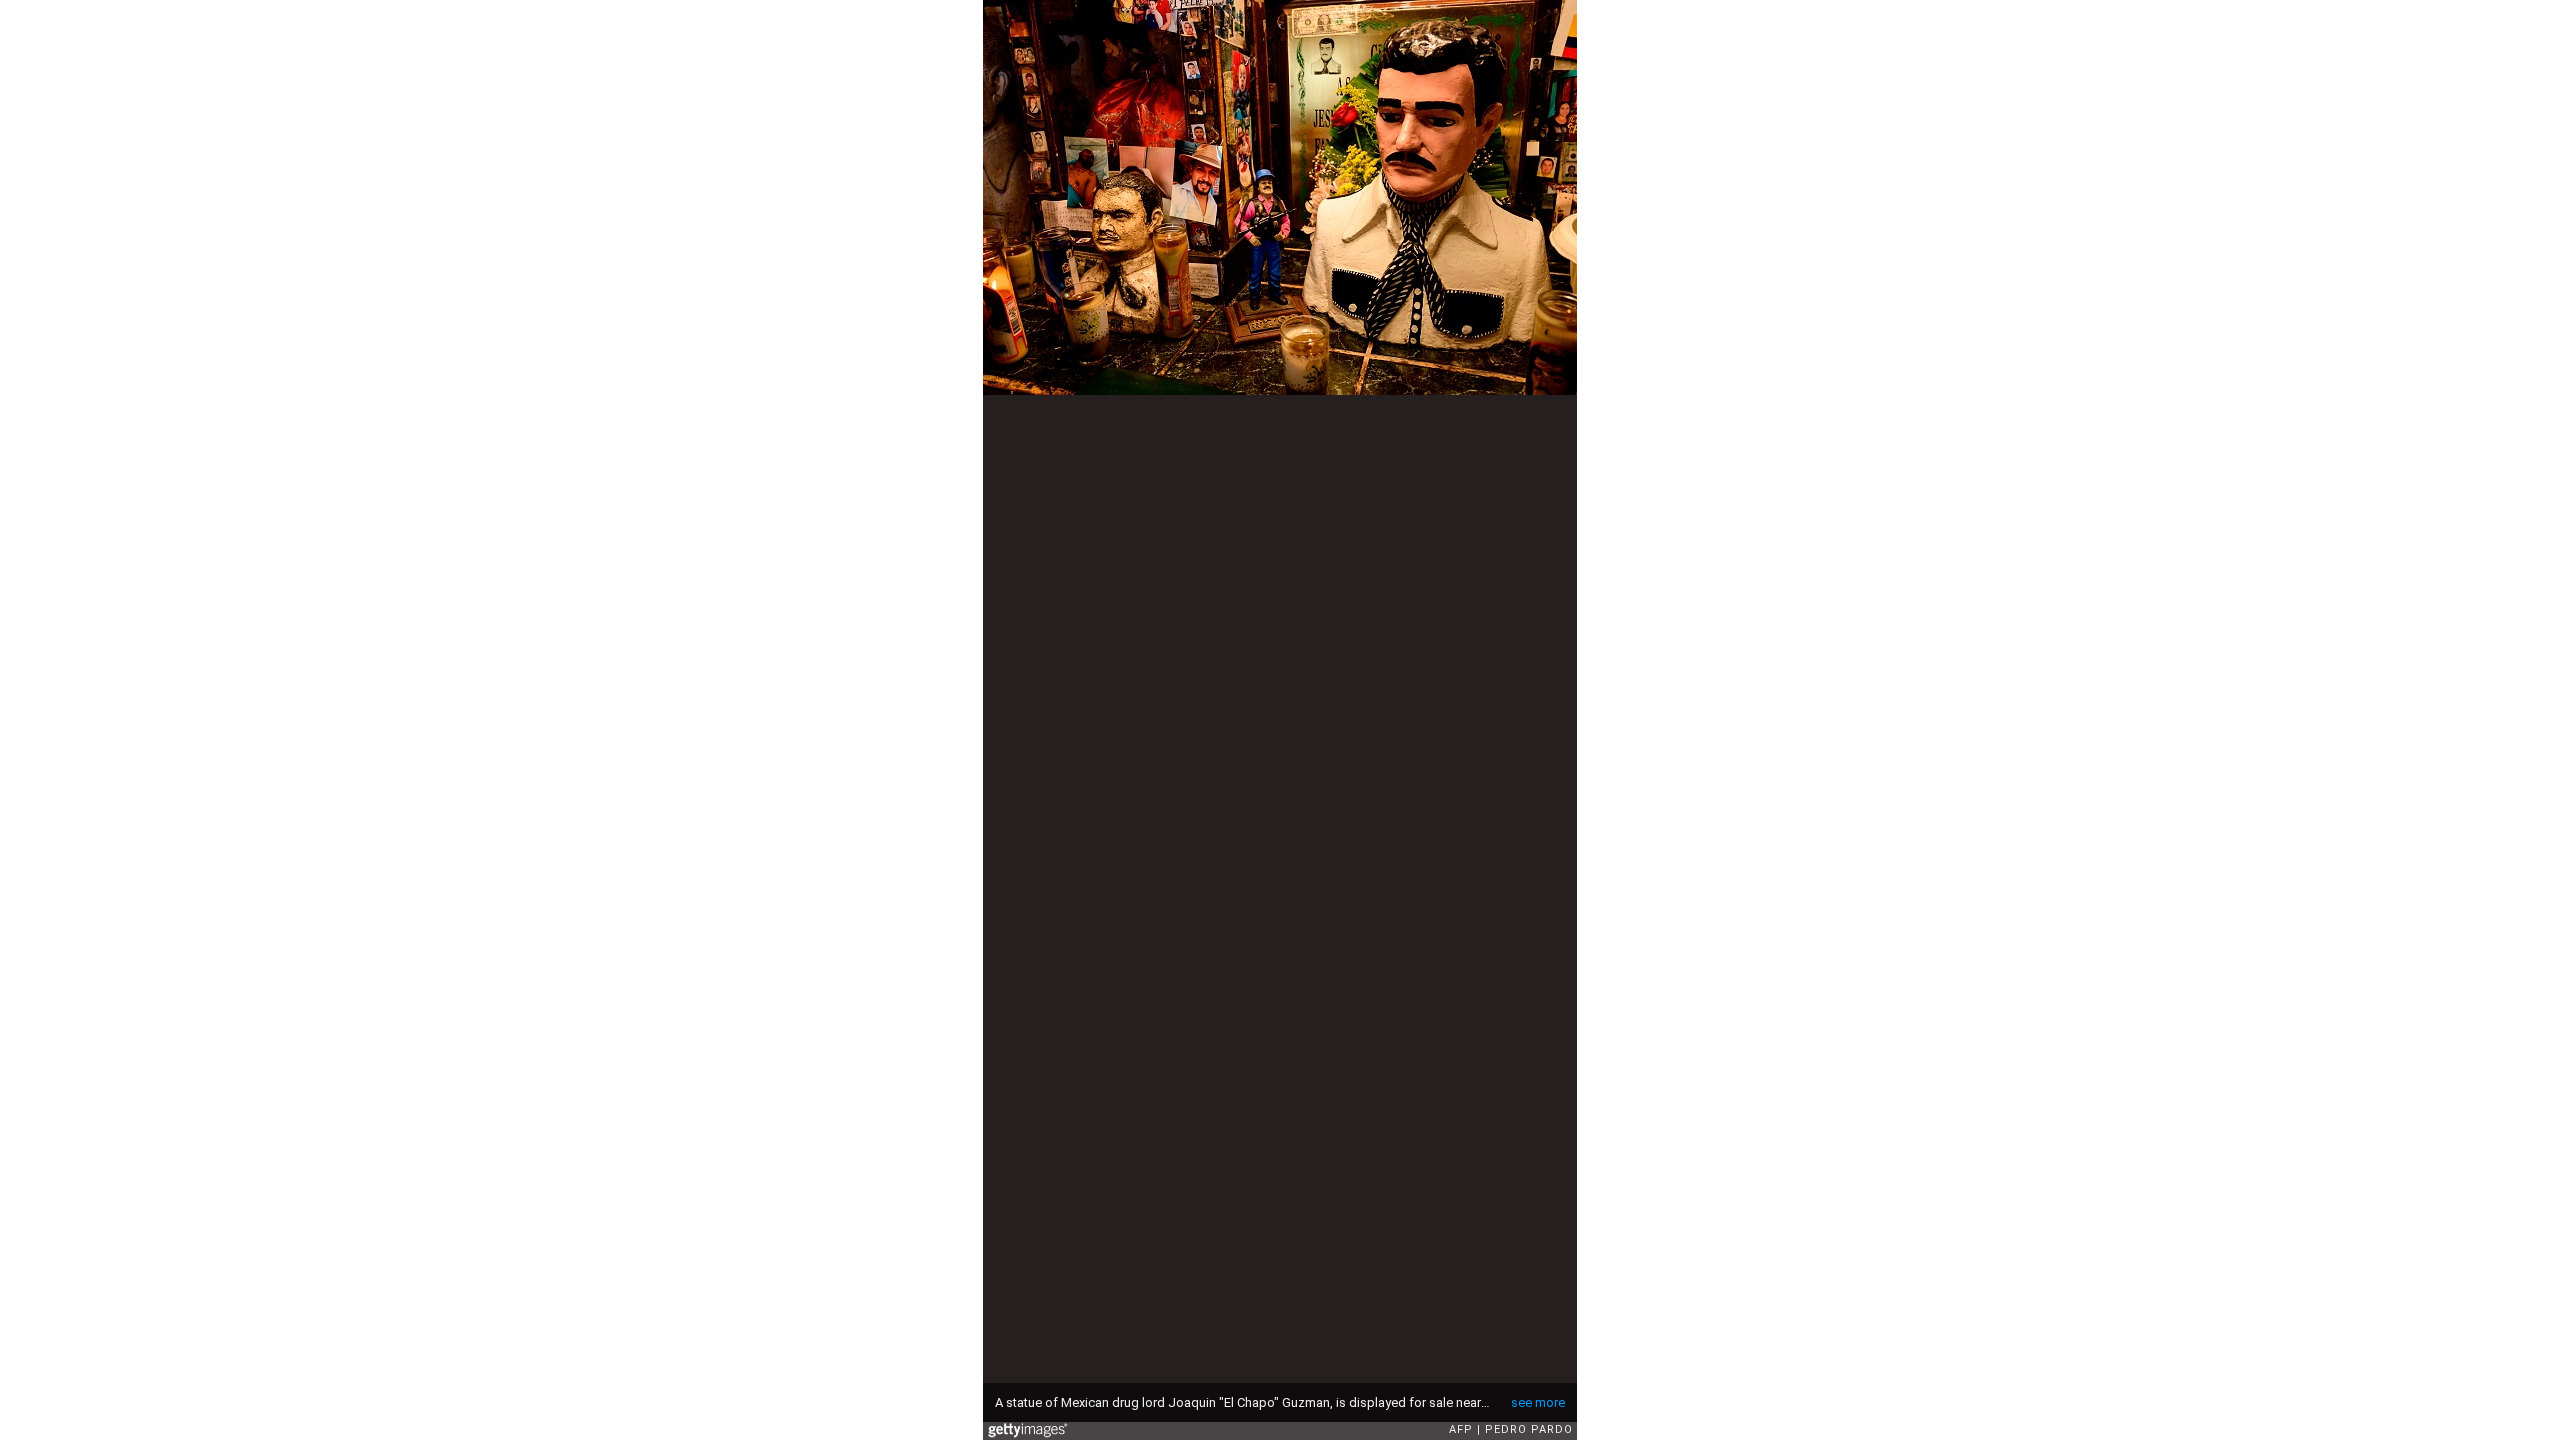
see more (1538, 1402)
